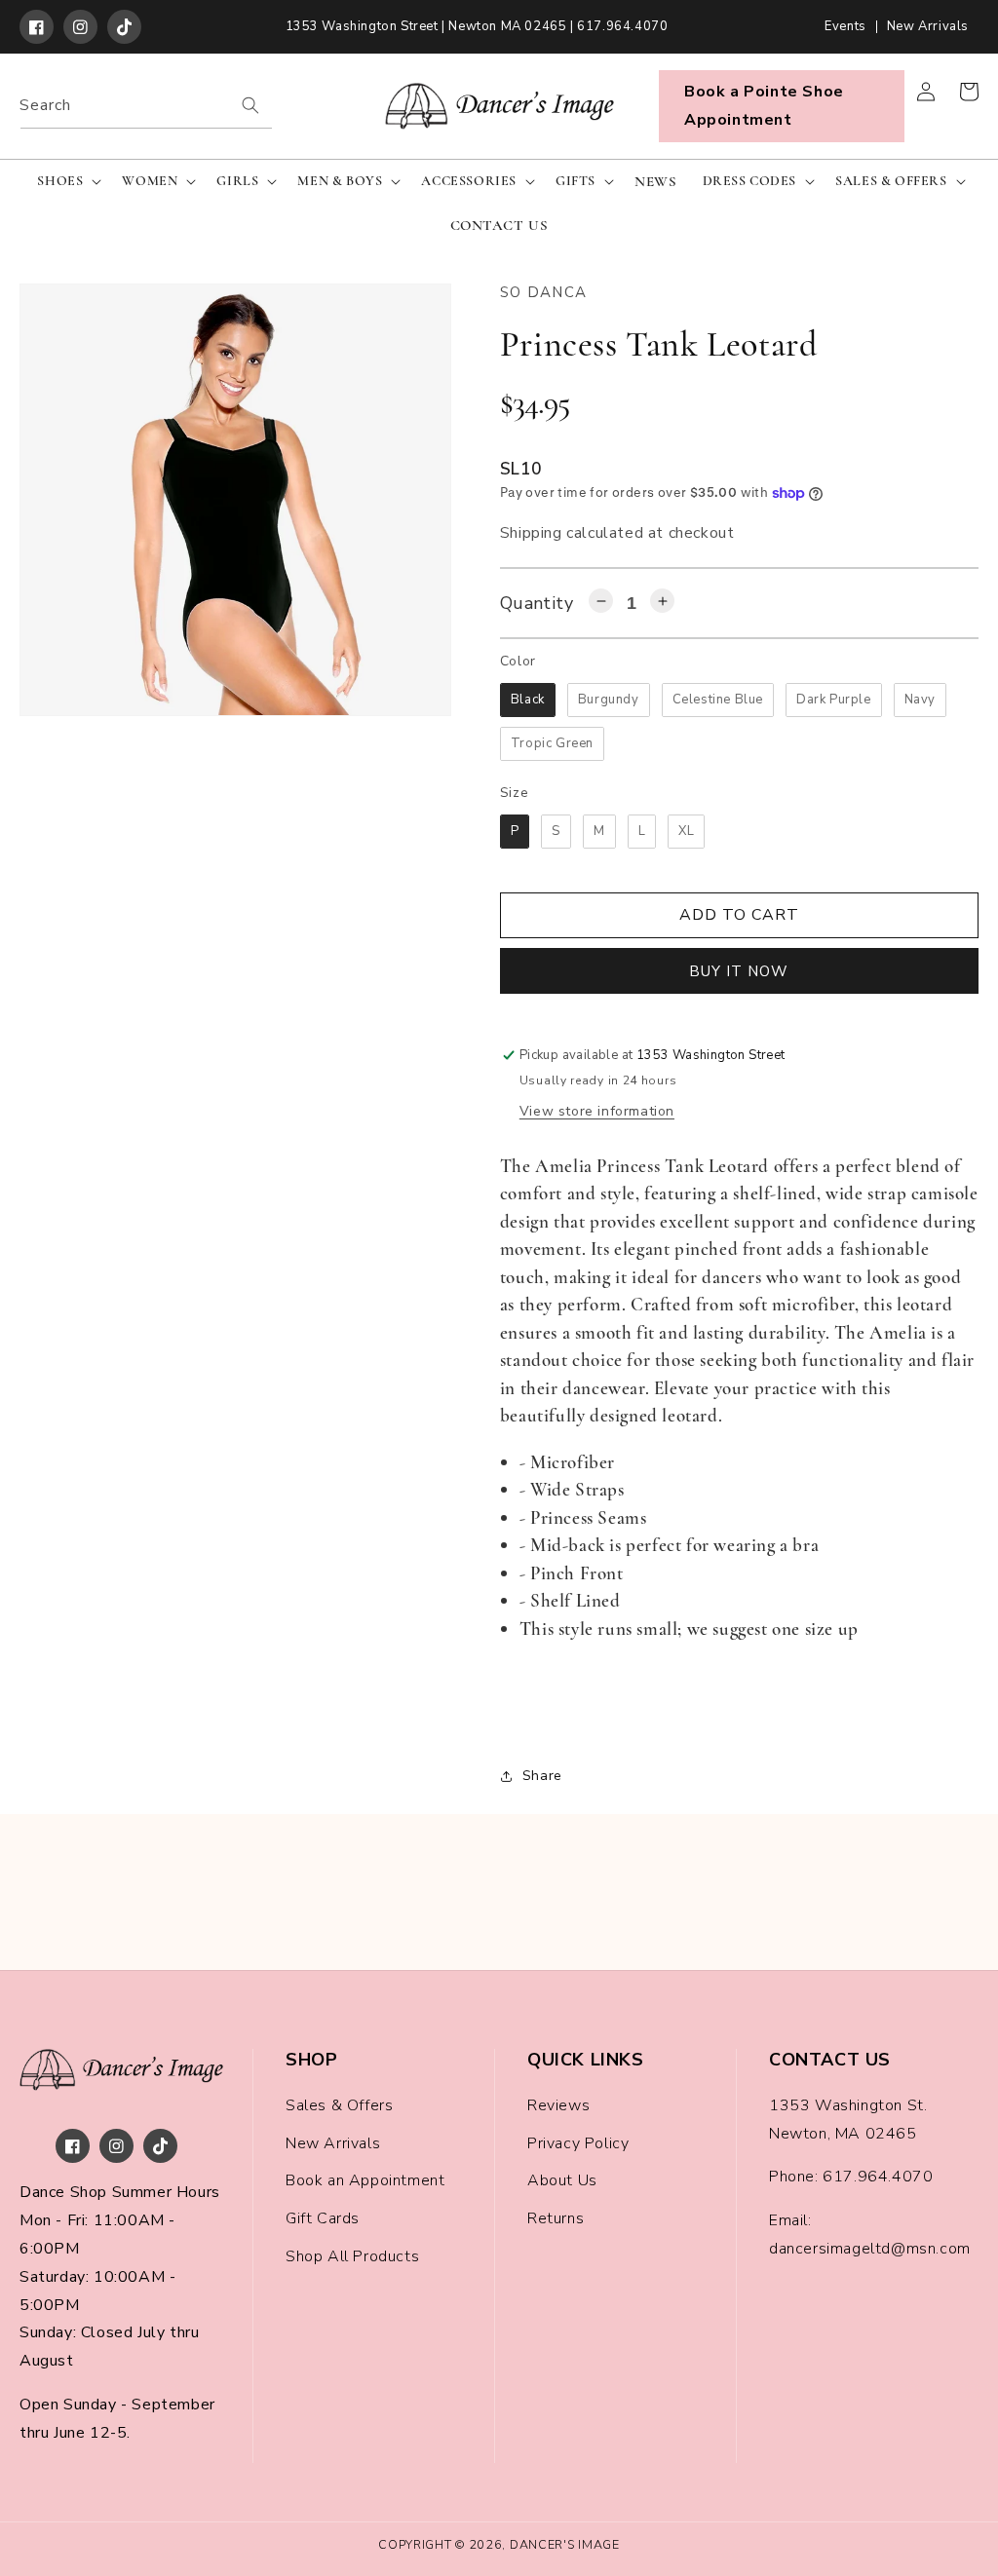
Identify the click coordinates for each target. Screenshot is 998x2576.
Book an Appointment (365, 2180)
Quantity (537, 603)
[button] (67, 181)
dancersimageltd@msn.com (870, 2249)
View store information (597, 1111)
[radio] (528, 700)
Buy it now (739, 971)
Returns (556, 2218)
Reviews (558, 2105)
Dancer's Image (565, 2544)
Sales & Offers (339, 2105)
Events (845, 27)
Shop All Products (352, 2256)
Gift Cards (323, 2218)
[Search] (250, 105)
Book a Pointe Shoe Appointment (764, 106)
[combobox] (146, 106)
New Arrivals (928, 27)
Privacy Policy (578, 2143)
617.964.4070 (878, 2177)
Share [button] (542, 1776)
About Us (562, 2180)
